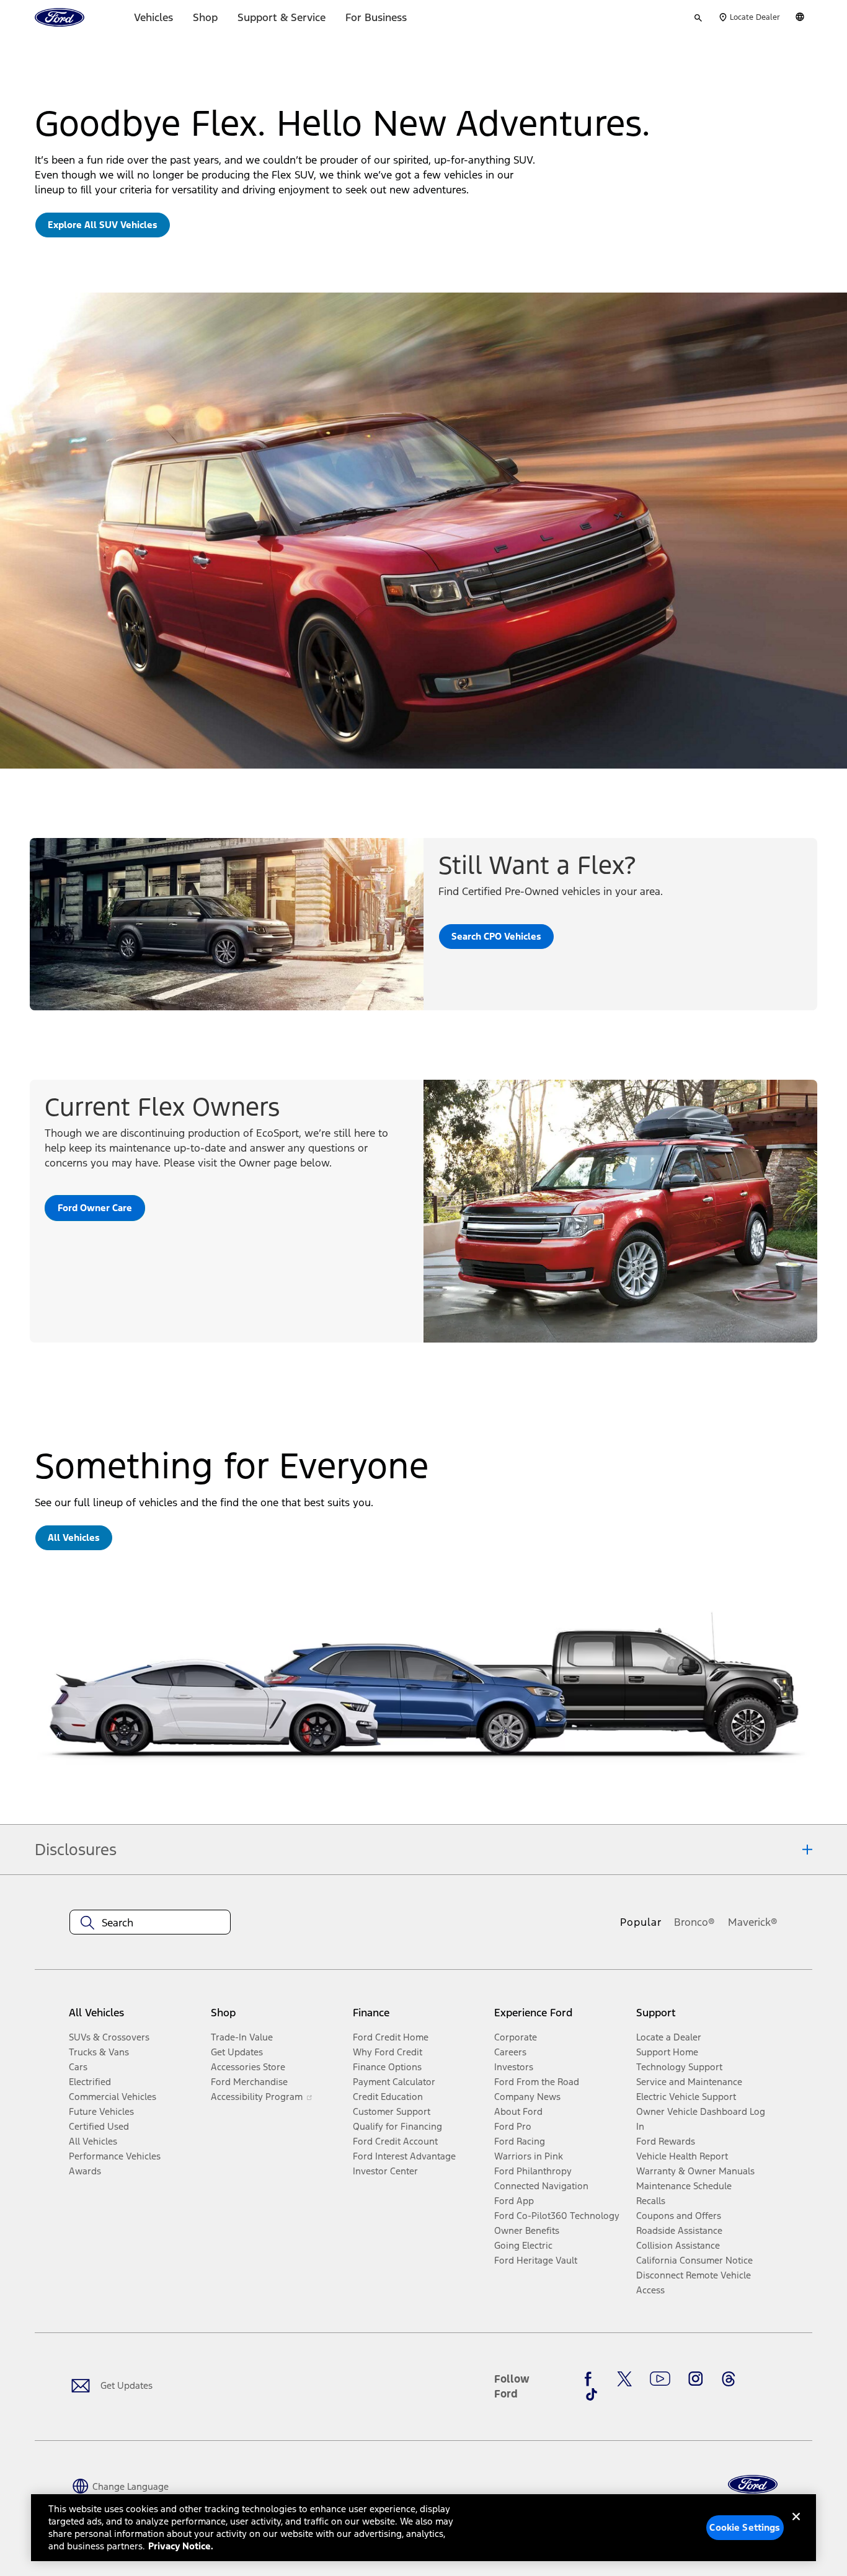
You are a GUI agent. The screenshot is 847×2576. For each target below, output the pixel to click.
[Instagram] (696, 2379)
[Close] (796, 2526)
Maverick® (753, 1922)
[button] (119, 2486)
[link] (103, 225)
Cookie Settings (745, 2527)
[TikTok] (592, 2394)
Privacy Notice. (181, 2546)
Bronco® (694, 1922)
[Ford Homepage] (753, 2485)
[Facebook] (592, 2379)
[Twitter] (624, 2379)
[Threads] (729, 2379)
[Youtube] (660, 2379)
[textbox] (150, 1923)
